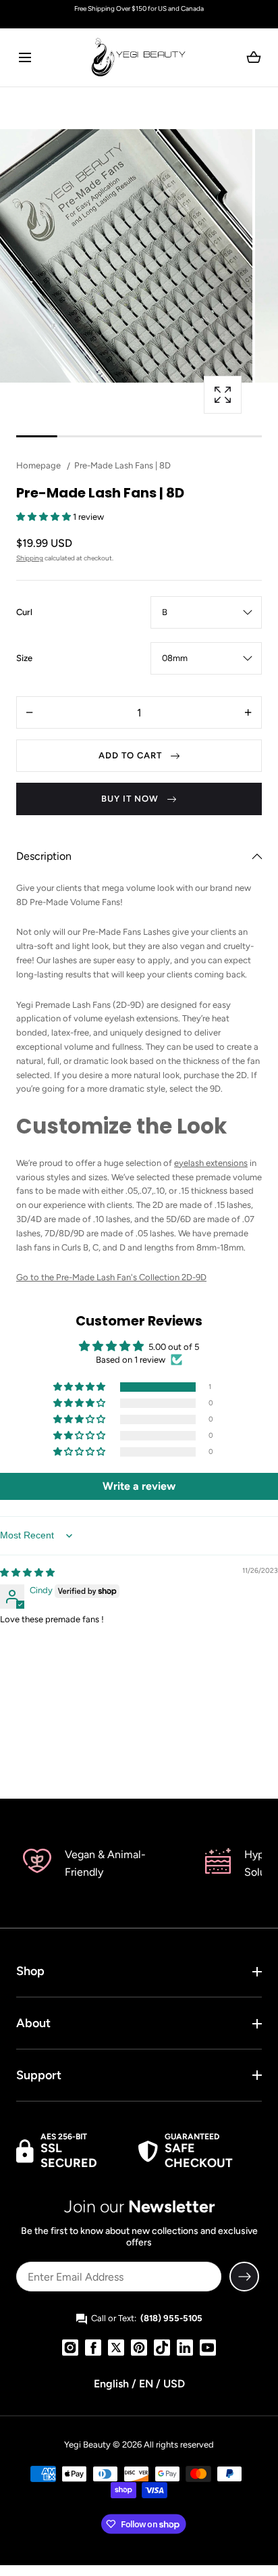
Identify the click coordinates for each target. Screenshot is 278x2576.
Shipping (30, 558)
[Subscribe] (244, 2277)
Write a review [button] (139, 1486)
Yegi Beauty (87, 2445)
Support (39, 2075)
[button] (25, 57)
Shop (30, 1971)
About (33, 2023)
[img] (27, 1573)
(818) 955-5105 (171, 2318)
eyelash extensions (211, 1163)
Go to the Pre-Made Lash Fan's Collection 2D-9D (111, 1277)
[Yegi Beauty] (139, 57)
